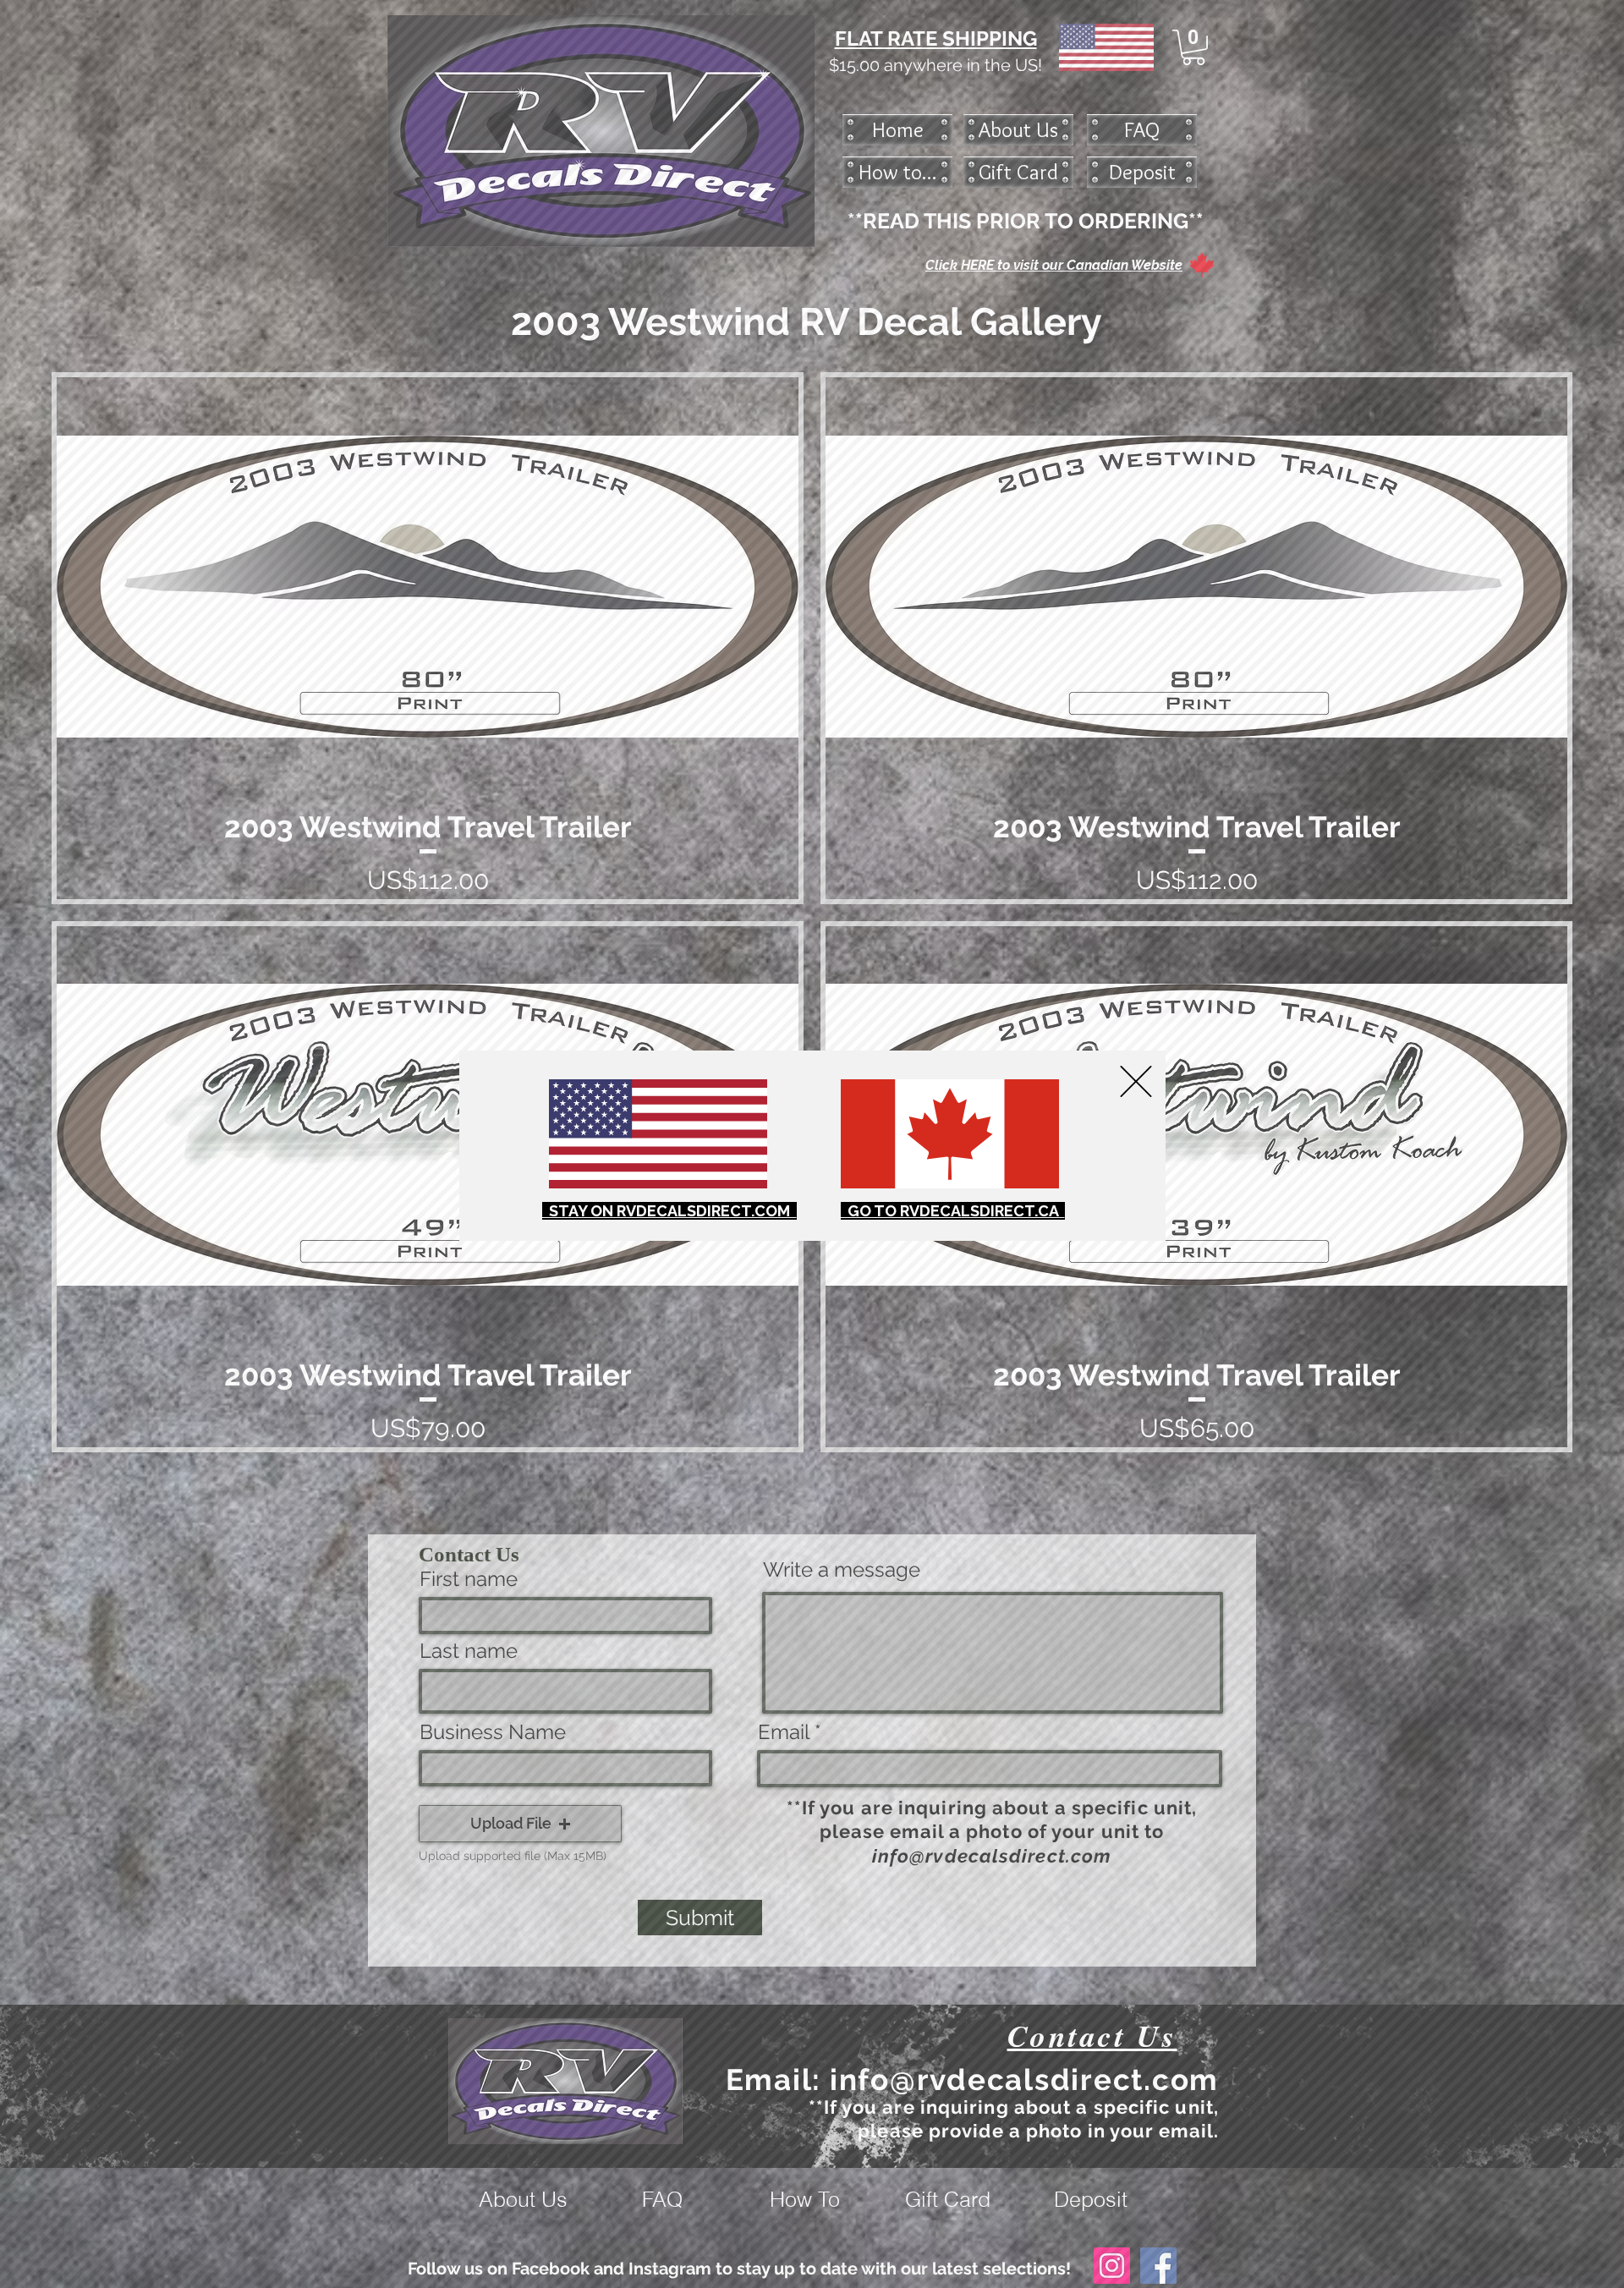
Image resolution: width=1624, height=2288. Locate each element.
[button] (1136, 1081)
